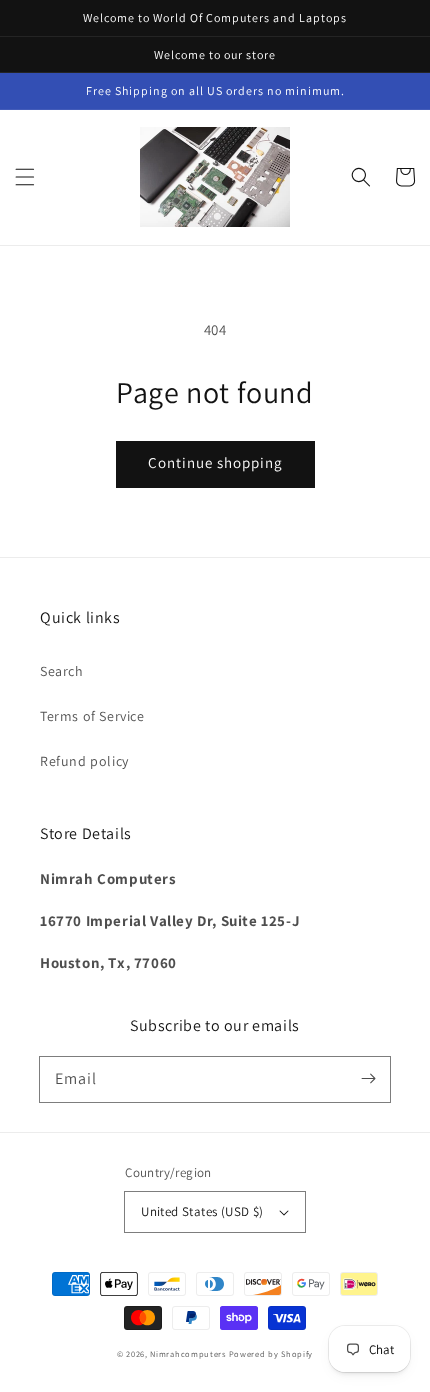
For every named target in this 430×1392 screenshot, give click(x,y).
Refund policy (84, 761)
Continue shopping (215, 462)
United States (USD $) (202, 1211)
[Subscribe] (368, 1079)
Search (62, 671)
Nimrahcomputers (188, 1353)
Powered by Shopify (271, 1353)
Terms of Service (92, 716)
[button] (25, 177)
